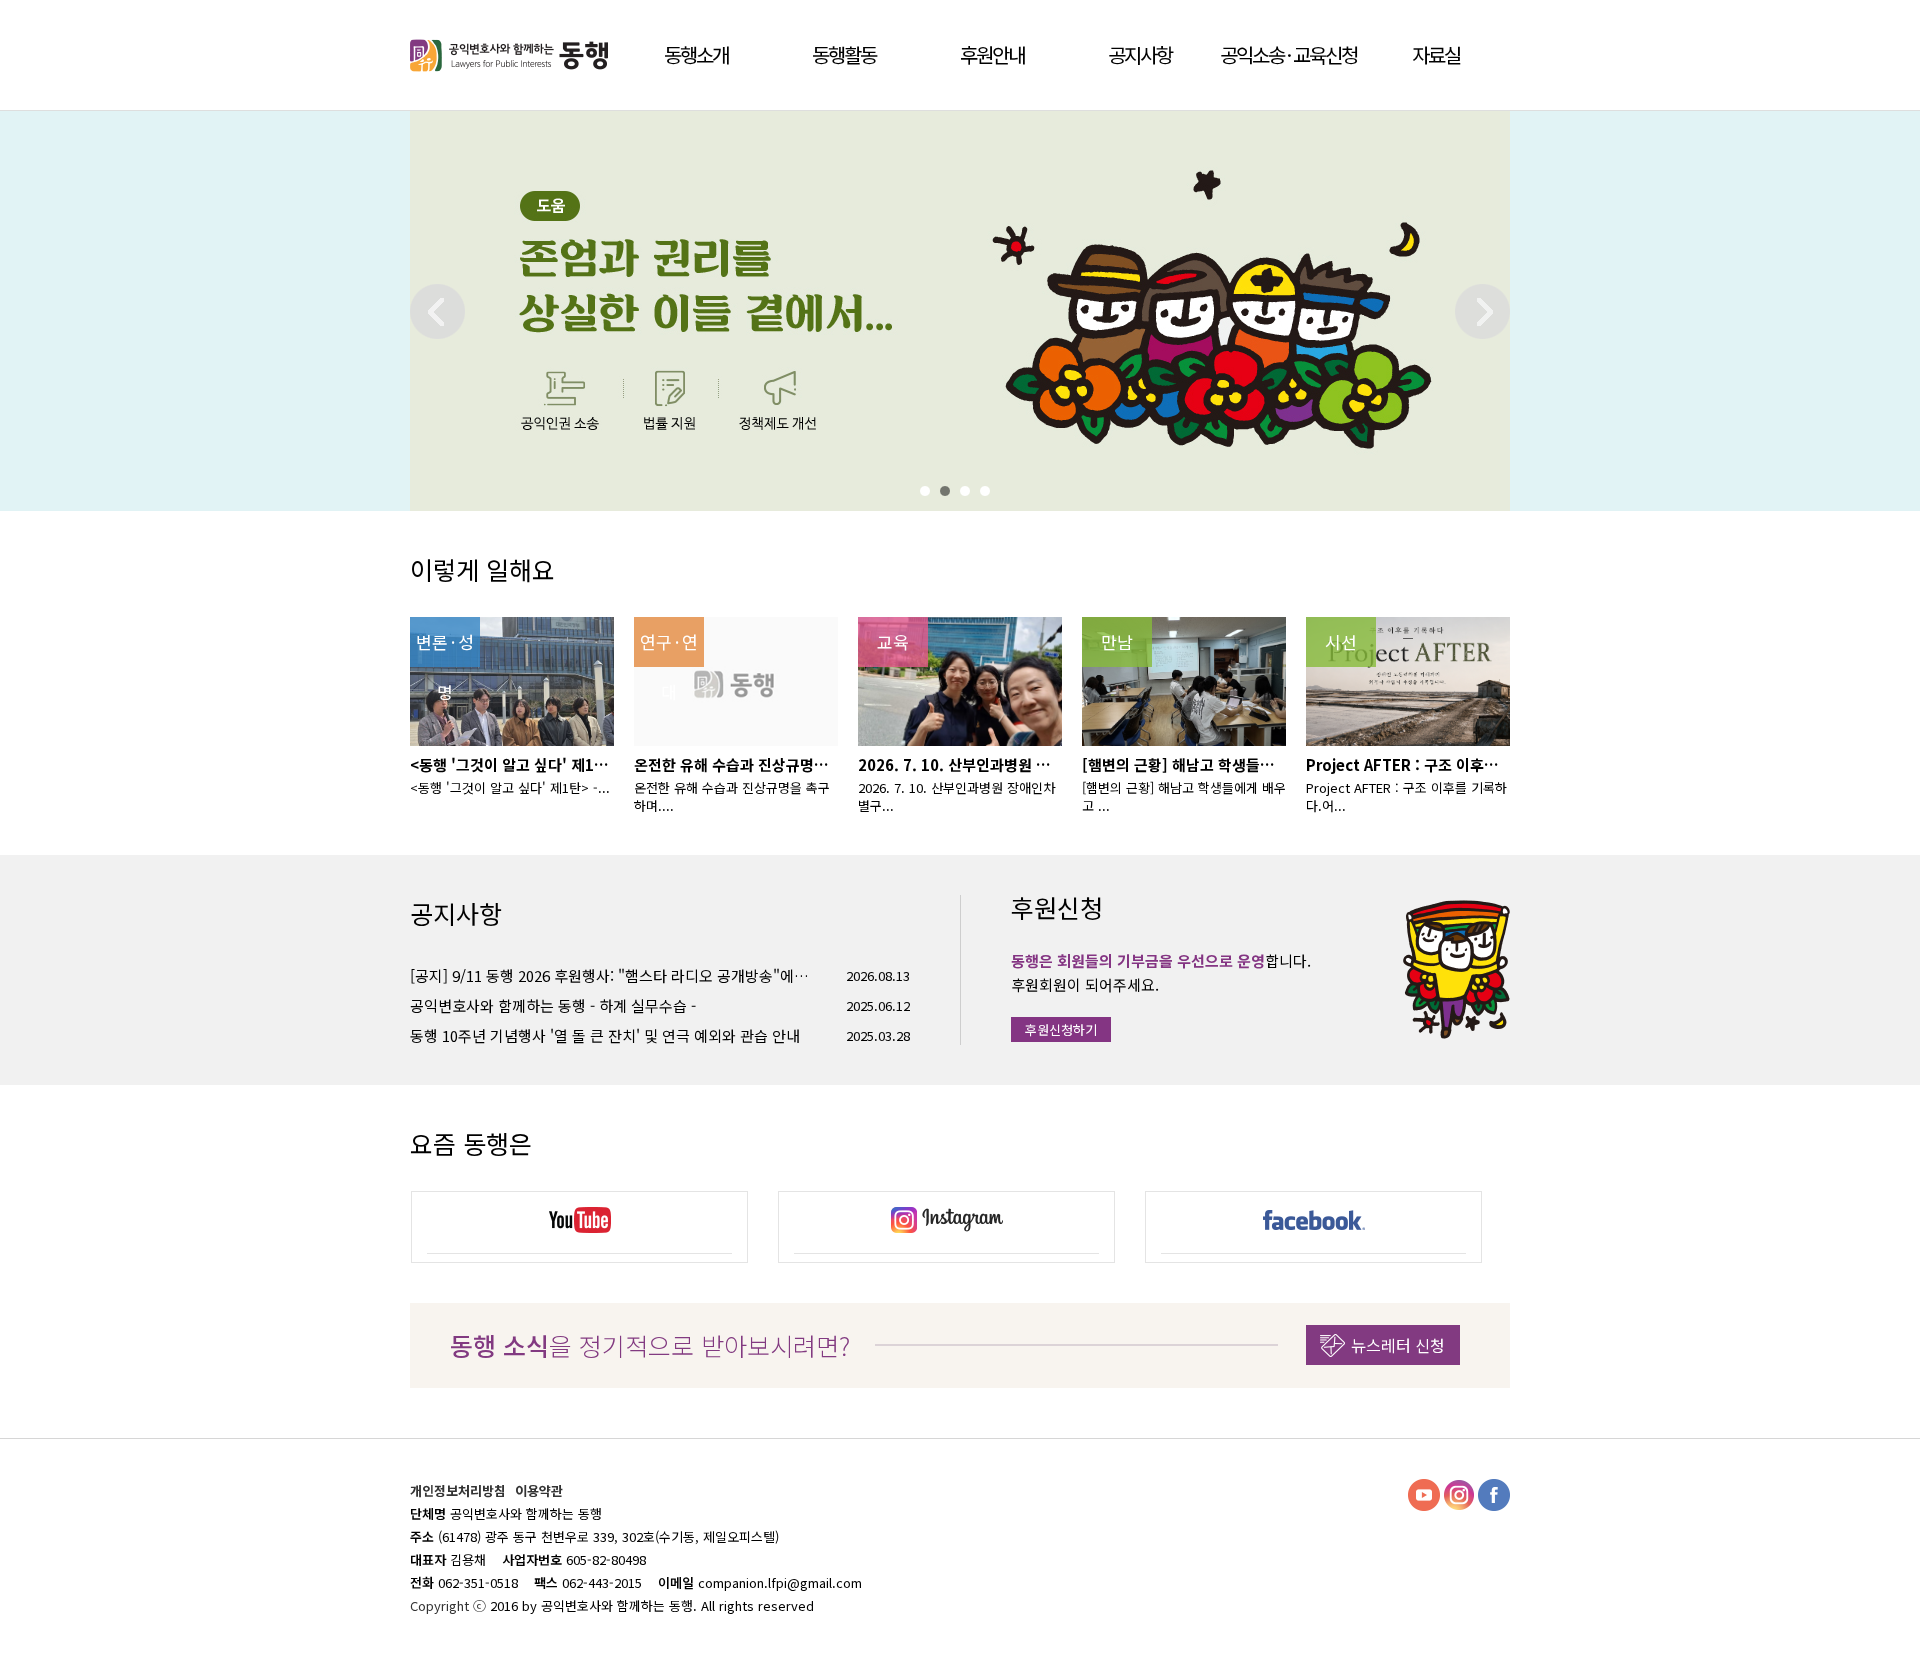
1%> (930, 491)
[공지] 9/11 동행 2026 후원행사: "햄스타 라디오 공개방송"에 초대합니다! (610, 975)
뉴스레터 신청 (1398, 1345)
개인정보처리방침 (460, 1490)
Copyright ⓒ (450, 1605)
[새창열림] (579, 1222)
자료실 (1436, 54)
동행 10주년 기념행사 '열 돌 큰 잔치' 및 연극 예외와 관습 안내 (605, 1035)
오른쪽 (1482, 311)
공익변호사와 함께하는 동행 (512, 55)
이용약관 (539, 1490)
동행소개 (696, 54)
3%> (970, 491)
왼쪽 (437, 311)
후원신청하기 (1061, 1029)
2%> (950, 491)
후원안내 (992, 54)
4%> (990, 491)
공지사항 (1140, 54)
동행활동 (844, 54)
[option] (579, 1227)
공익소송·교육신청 (1288, 54)
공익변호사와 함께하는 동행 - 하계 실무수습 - (553, 1005)
